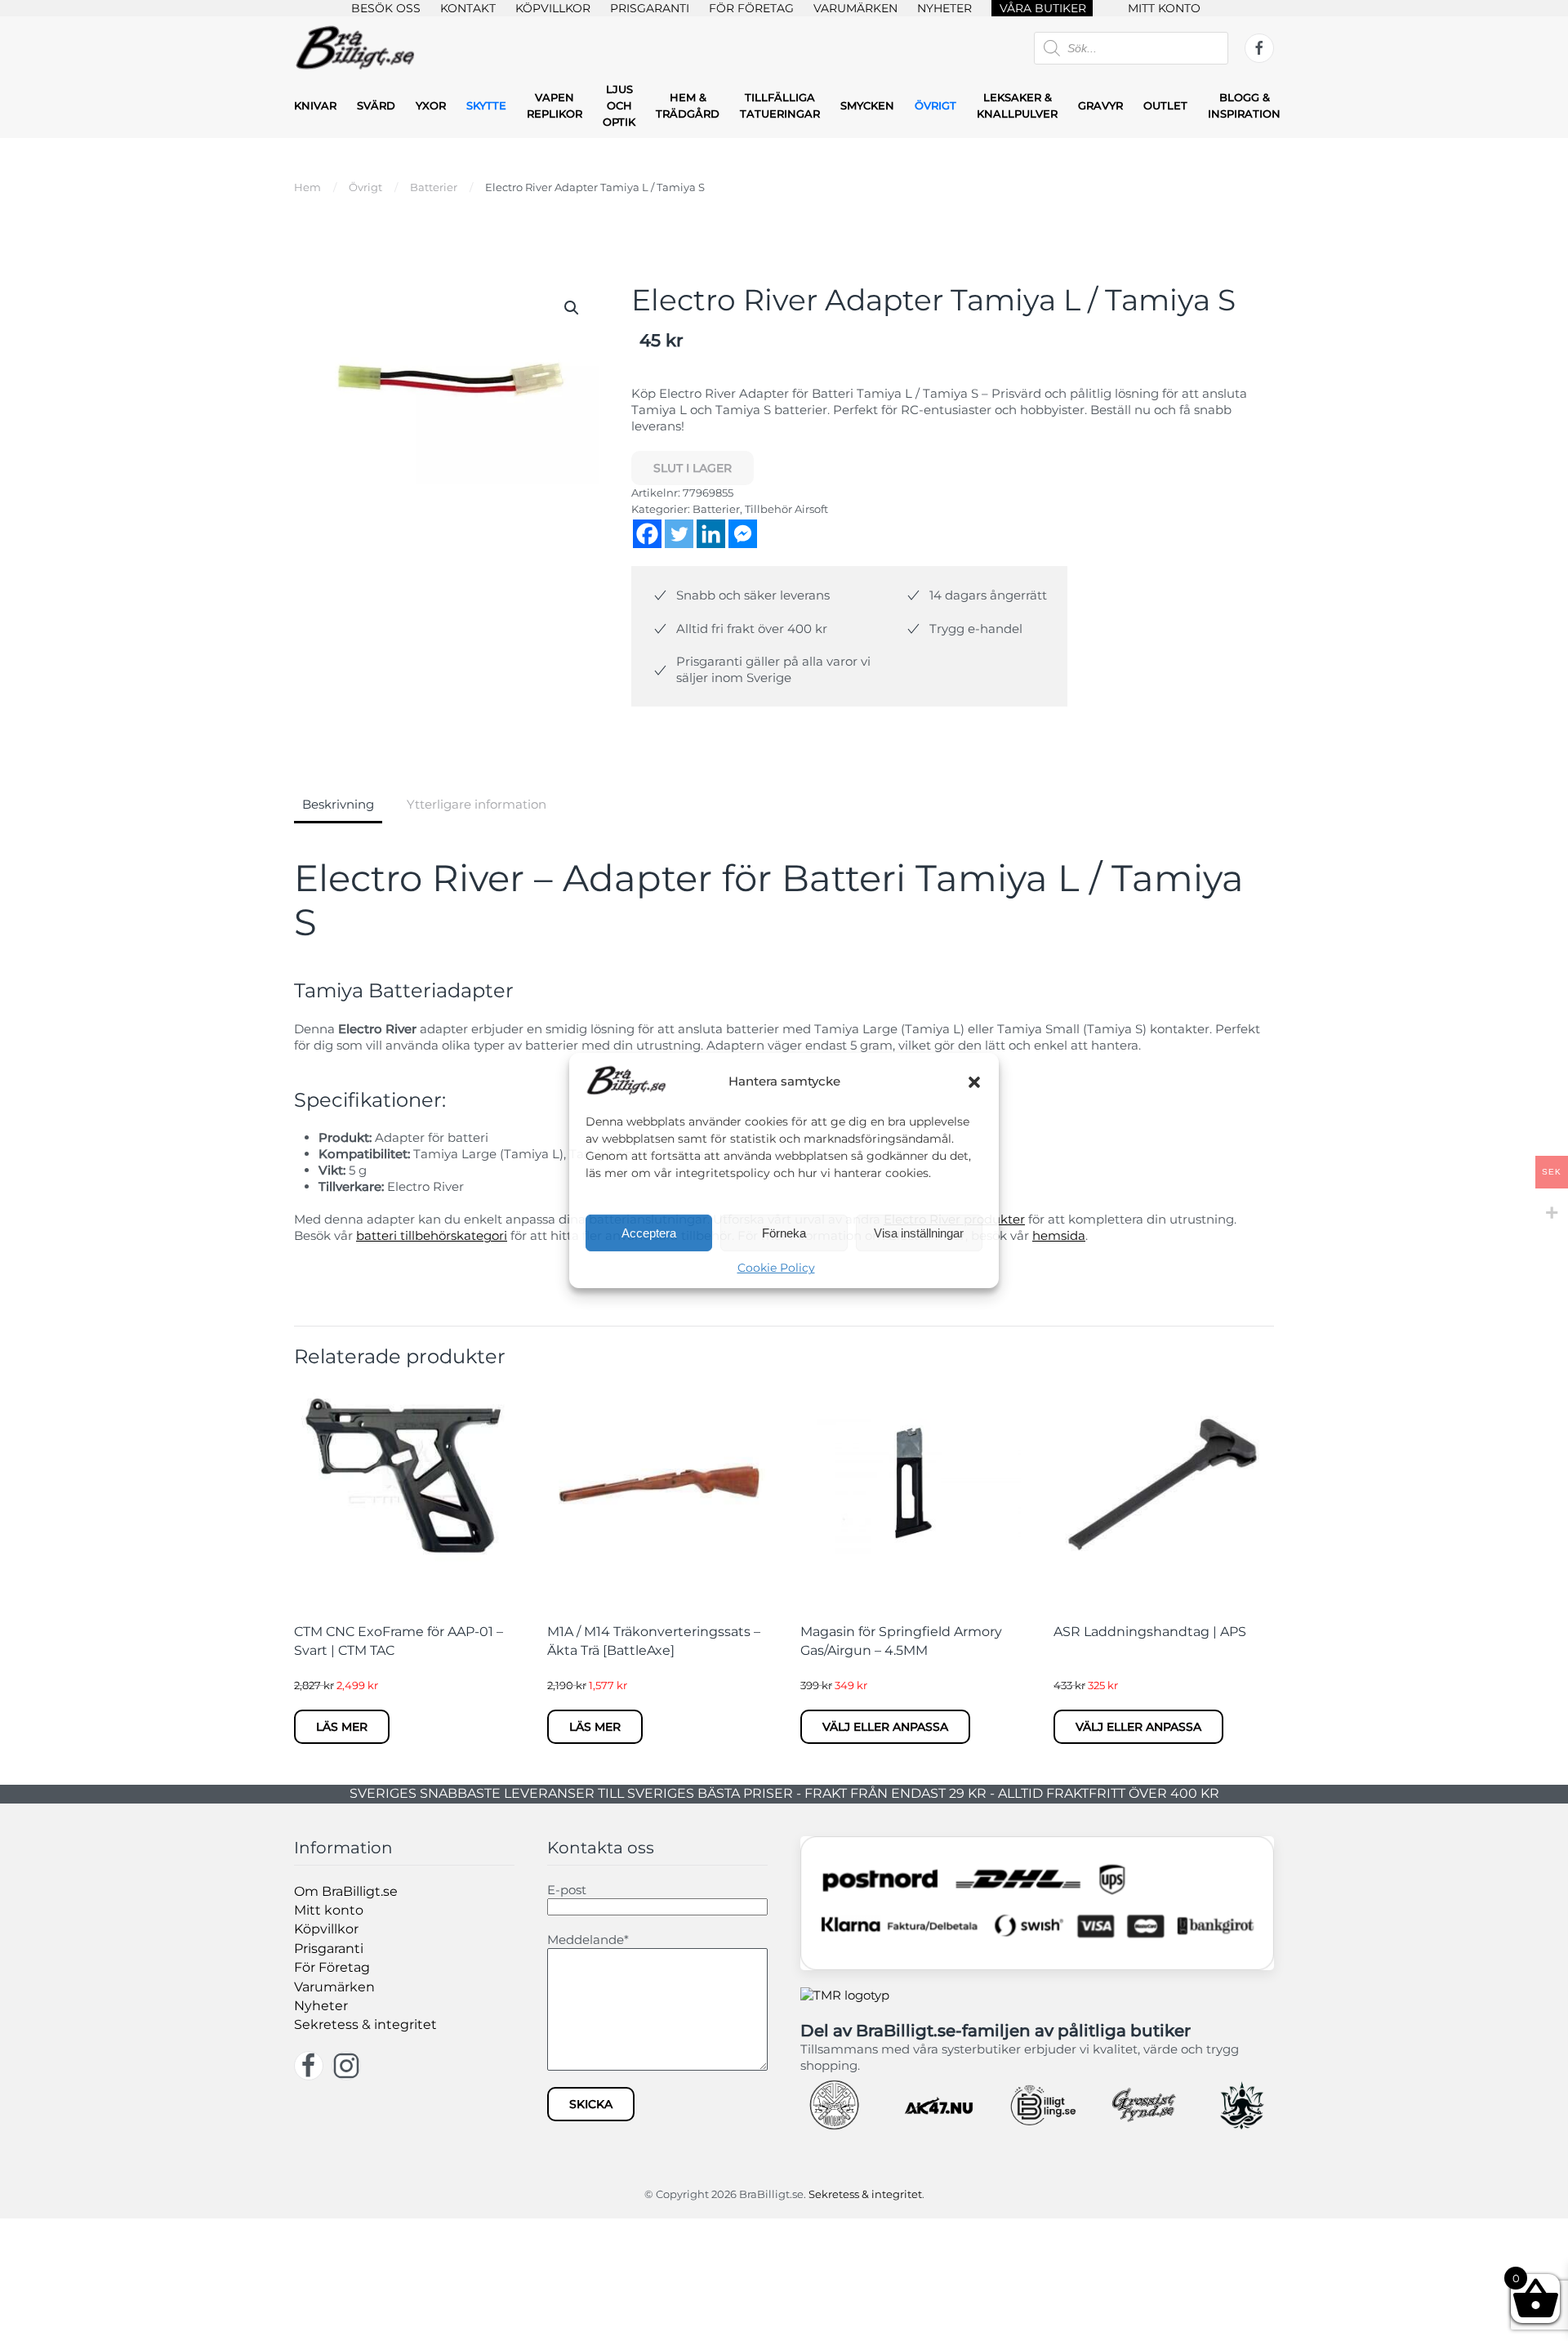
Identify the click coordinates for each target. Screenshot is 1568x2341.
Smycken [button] (867, 105)
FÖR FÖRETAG (751, 8)
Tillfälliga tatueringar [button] (780, 105)
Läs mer (342, 1727)
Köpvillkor (326, 1929)
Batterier (716, 509)
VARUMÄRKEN (855, 8)
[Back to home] (355, 49)
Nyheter (321, 2006)
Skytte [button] (486, 105)
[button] (974, 1081)
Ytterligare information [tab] (477, 804)
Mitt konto (329, 1910)
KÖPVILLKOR (553, 8)
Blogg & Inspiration (1244, 105)
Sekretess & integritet (365, 2024)
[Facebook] (647, 534)
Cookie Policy (776, 1268)
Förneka (784, 1233)
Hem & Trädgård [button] (688, 105)
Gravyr (1100, 105)
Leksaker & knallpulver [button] (1017, 105)
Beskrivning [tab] (338, 804)
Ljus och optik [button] (619, 105)
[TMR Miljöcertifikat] (845, 1994)
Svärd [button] (376, 105)
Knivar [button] (315, 105)
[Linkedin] (711, 534)
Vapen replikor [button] (555, 105)
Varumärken (334, 1987)
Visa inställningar (919, 1233)
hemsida (1059, 1235)
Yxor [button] (431, 105)
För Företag (332, 1967)
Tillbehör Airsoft (786, 509)
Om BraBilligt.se (346, 1891)
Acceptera (649, 1233)
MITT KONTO (1164, 8)
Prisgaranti (329, 1949)
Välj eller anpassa (885, 1727)
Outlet (1165, 105)
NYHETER (944, 8)
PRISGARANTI (650, 8)
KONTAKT (468, 8)
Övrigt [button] (935, 105)
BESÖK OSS (386, 8)
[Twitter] (679, 534)
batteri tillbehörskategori (432, 1235)
